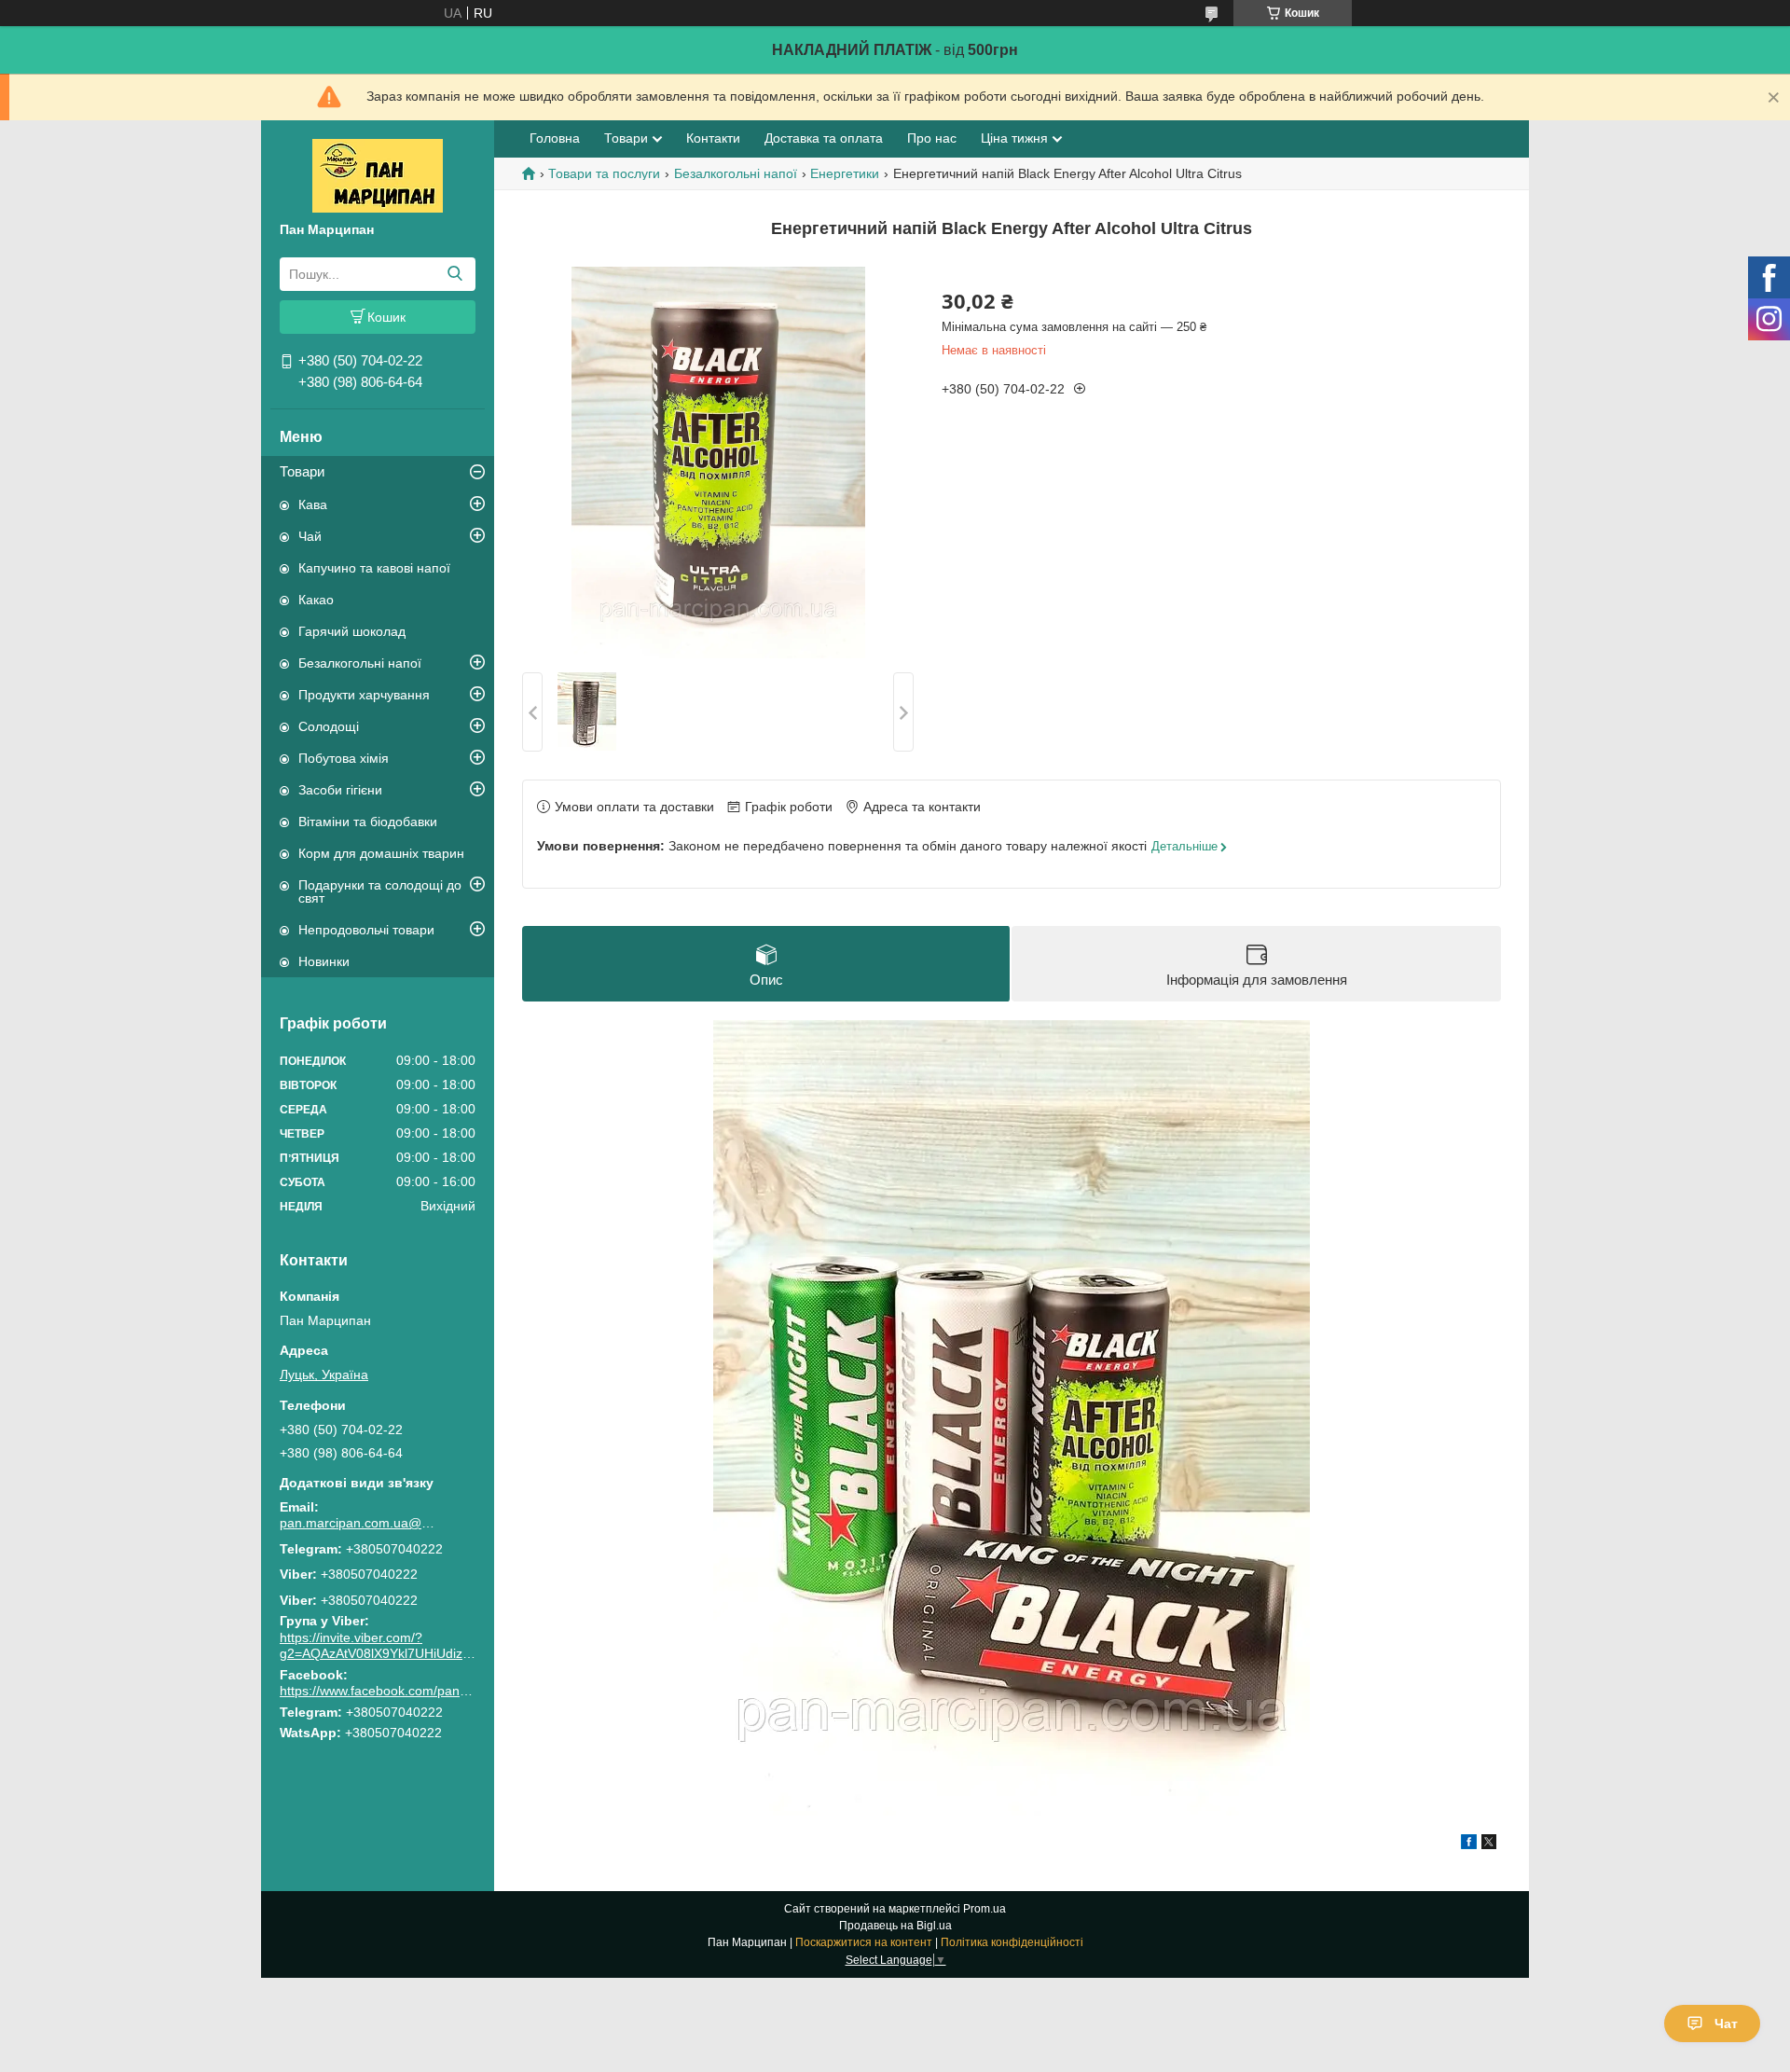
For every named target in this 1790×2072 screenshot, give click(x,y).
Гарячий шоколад (352, 631)
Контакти (713, 138)
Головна (555, 138)
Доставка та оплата (824, 138)
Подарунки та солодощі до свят (380, 891)
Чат (1726, 2024)
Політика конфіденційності (1012, 1942)
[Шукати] (454, 274)
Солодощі (329, 726)
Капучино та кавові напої (374, 568)
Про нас (932, 138)
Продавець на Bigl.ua (895, 1926)
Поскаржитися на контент (864, 1942)
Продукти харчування (364, 695)
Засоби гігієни (340, 790)
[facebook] (1469, 1844)
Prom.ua (984, 1909)
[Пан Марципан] (378, 174)
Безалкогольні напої (360, 663)
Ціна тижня (1014, 138)
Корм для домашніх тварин (381, 853)
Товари (302, 471)
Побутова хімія (344, 758)
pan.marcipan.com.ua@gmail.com (359, 1523)
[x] (1489, 1844)
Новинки (324, 961)
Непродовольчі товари (366, 930)
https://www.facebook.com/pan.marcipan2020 (414, 1691)
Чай (310, 536)
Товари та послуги (604, 173)
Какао (316, 600)
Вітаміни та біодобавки (368, 822)
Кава (313, 504)
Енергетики (845, 173)
